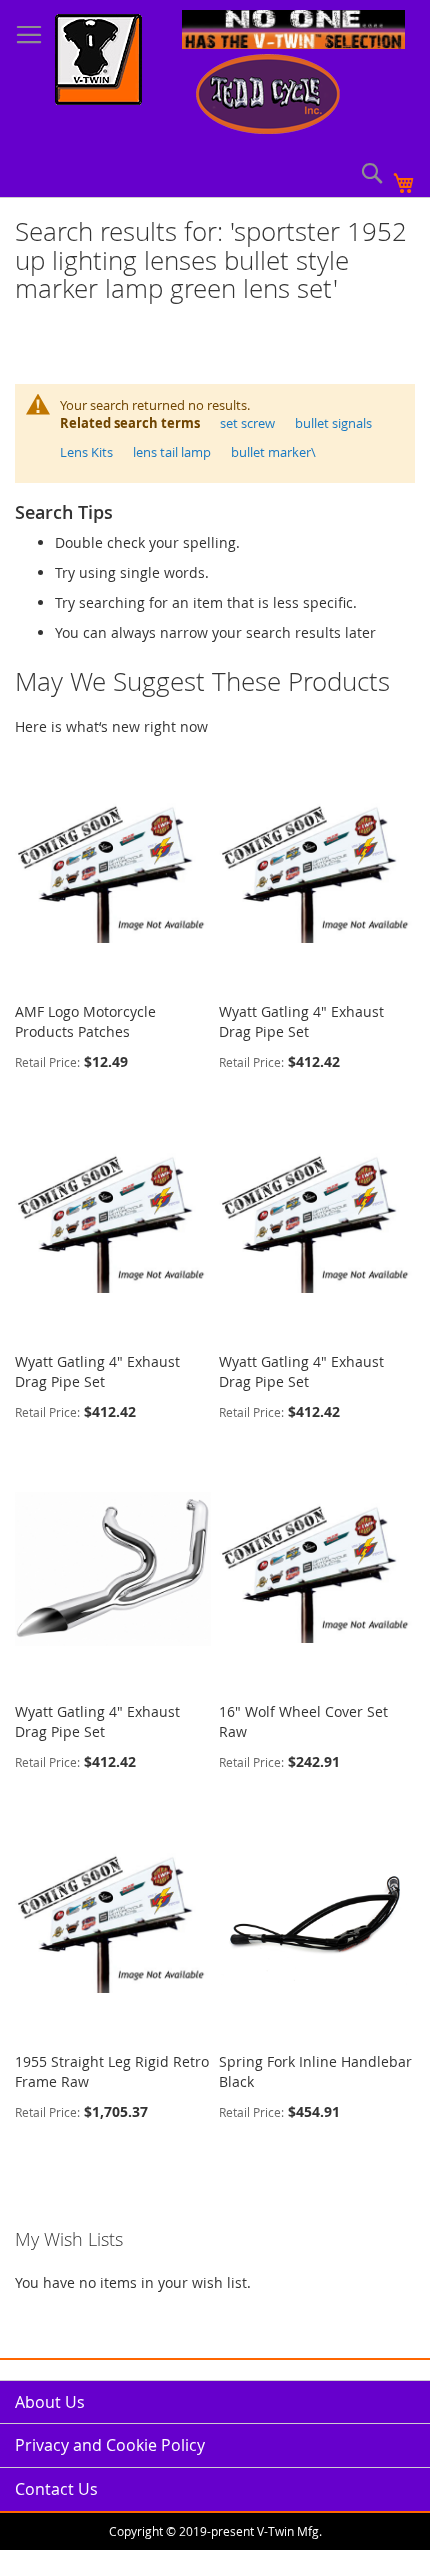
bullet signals (333, 423)
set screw (247, 423)
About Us (50, 2402)
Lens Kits (86, 452)
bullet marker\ (273, 452)
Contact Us (56, 2489)
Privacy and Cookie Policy (110, 2445)
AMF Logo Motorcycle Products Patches (85, 1021)
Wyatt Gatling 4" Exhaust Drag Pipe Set (301, 1021)
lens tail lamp (172, 452)
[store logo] (98, 62)
